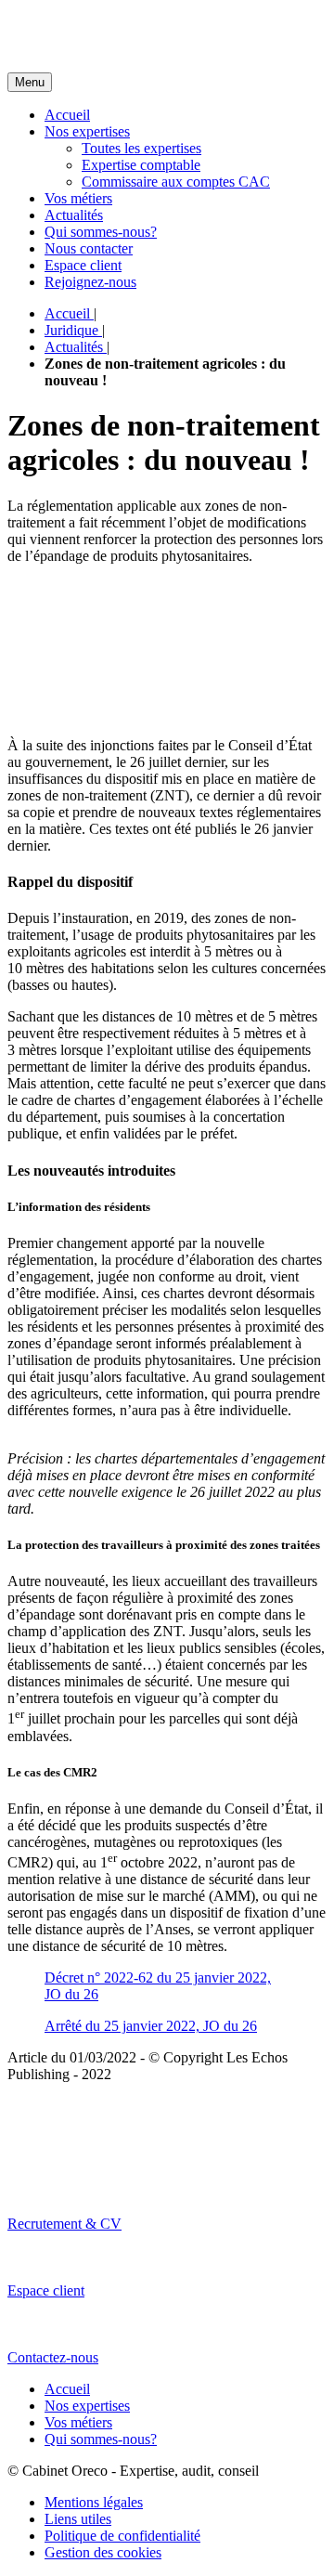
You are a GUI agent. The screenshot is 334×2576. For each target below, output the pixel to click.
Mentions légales (94, 2502)
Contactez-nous (53, 2357)
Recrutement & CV (64, 2224)
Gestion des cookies (103, 2552)
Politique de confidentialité (122, 2536)
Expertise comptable (141, 165)
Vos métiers (78, 198)
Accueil (67, 115)
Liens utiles (78, 2519)
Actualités (74, 215)
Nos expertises (87, 131)
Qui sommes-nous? (101, 232)
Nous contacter (89, 248)
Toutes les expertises (141, 148)
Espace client (83, 265)
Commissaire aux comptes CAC (176, 182)
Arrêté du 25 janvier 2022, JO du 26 (151, 2026)
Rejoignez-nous (90, 282)
